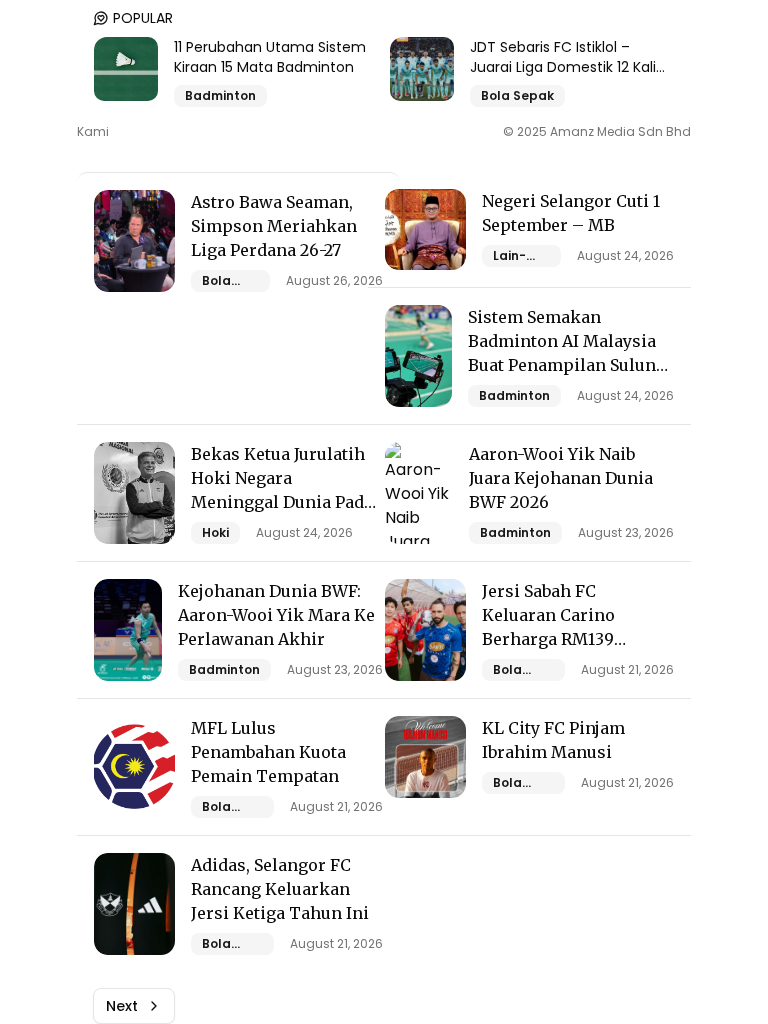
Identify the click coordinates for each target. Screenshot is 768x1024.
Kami (93, 132)
